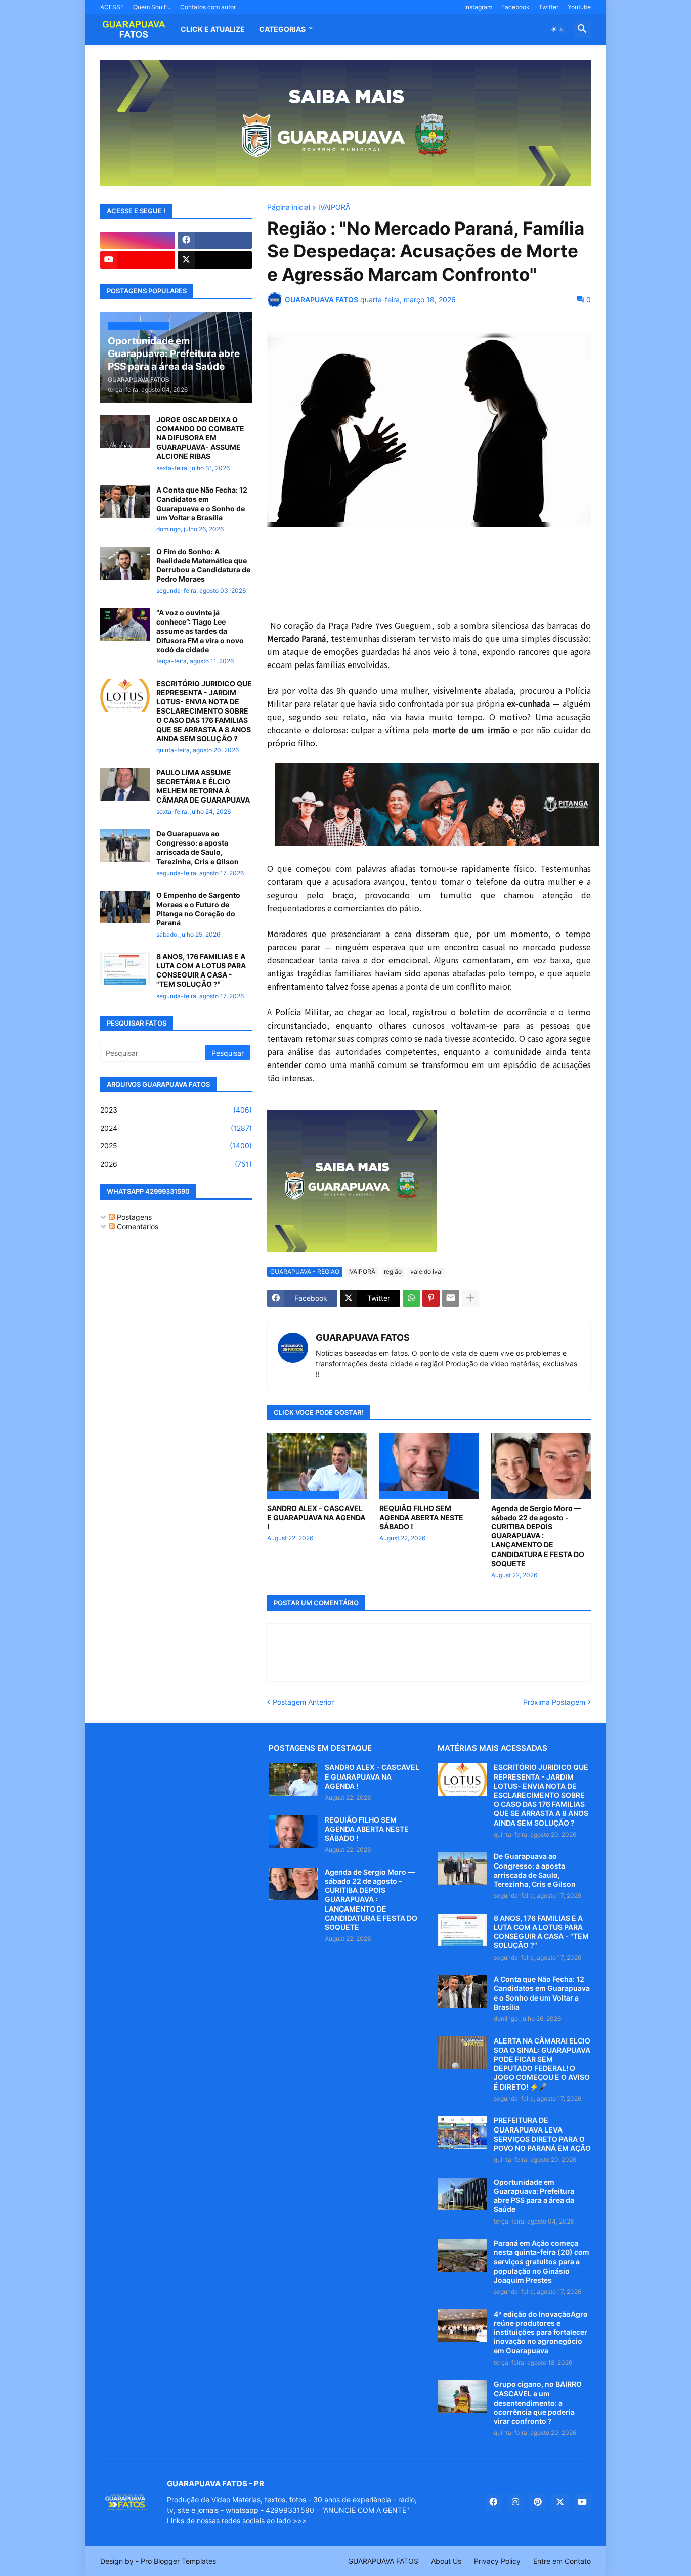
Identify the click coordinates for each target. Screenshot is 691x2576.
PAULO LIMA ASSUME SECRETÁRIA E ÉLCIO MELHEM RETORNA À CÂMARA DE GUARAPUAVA (203, 786)
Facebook (515, 7)
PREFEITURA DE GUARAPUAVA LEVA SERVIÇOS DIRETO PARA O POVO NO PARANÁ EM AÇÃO (542, 2134)
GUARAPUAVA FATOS (363, 1337)
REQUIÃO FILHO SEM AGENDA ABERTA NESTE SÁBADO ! (421, 1517)
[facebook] (215, 240)
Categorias (282, 29)
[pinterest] (538, 2502)
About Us (446, 2561)
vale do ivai (426, 1272)
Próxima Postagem (554, 1702)
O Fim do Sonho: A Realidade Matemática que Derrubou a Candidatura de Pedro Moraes (203, 565)
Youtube (579, 7)
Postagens (133, 1217)
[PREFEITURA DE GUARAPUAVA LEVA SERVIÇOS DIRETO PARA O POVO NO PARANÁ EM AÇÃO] (462, 2132)
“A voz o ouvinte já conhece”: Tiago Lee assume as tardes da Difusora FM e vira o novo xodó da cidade (200, 631)
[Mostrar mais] (470, 1298)
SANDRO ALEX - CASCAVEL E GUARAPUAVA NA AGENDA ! (316, 1517)
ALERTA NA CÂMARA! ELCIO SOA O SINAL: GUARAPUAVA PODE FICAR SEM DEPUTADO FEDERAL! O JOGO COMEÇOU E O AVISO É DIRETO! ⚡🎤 (542, 2064)
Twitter (549, 7)
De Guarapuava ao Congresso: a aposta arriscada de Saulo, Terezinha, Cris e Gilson (198, 848)
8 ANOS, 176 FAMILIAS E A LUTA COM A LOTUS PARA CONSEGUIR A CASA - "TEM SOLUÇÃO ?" (201, 970)
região (393, 1272)
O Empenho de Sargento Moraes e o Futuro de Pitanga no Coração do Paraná (198, 909)
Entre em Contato (562, 2561)
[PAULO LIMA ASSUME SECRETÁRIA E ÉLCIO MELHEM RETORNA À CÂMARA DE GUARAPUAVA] (125, 785)
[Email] (451, 1298)
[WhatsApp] (411, 1298)
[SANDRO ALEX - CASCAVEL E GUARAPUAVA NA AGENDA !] (293, 1779)
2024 (176, 1128)
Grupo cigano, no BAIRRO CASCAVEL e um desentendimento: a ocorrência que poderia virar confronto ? (538, 2403)
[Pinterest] (431, 1298)
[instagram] (138, 240)
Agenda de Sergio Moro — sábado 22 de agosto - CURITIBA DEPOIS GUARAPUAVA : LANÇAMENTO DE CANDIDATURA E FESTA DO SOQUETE (538, 1536)
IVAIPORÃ (334, 208)
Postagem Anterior (303, 1702)
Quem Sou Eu (152, 7)
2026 (176, 1164)
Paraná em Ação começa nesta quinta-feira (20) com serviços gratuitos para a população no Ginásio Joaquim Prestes (542, 2261)
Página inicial (289, 208)
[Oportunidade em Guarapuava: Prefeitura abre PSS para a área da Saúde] (462, 2194)
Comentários (137, 1227)
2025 (176, 1146)
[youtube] (138, 260)
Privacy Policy (497, 2561)
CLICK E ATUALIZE (213, 29)
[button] (557, 29)
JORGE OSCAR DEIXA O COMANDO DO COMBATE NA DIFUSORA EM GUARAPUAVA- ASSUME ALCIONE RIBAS (200, 438)
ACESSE (112, 7)
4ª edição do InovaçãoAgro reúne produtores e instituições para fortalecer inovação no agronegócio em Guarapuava (541, 2332)
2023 (176, 1110)
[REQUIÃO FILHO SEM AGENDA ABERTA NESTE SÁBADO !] (293, 1832)
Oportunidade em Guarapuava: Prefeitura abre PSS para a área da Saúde (534, 2196)
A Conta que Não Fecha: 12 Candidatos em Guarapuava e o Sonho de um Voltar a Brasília (202, 504)
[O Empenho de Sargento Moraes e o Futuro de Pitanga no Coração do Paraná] (125, 907)
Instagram (478, 7)
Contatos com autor (208, 7)
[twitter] (215, 260)
